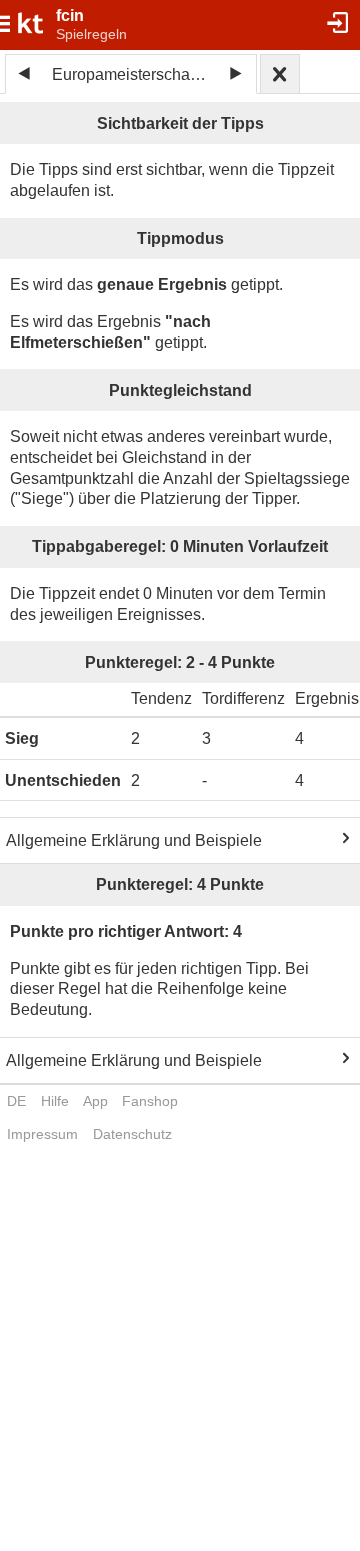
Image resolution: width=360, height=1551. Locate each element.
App (95, 1101)
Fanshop (150, 1101)
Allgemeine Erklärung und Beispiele (134, 840)
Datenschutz (132, 1134)
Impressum (42, 1134)
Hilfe (55, 1101)
